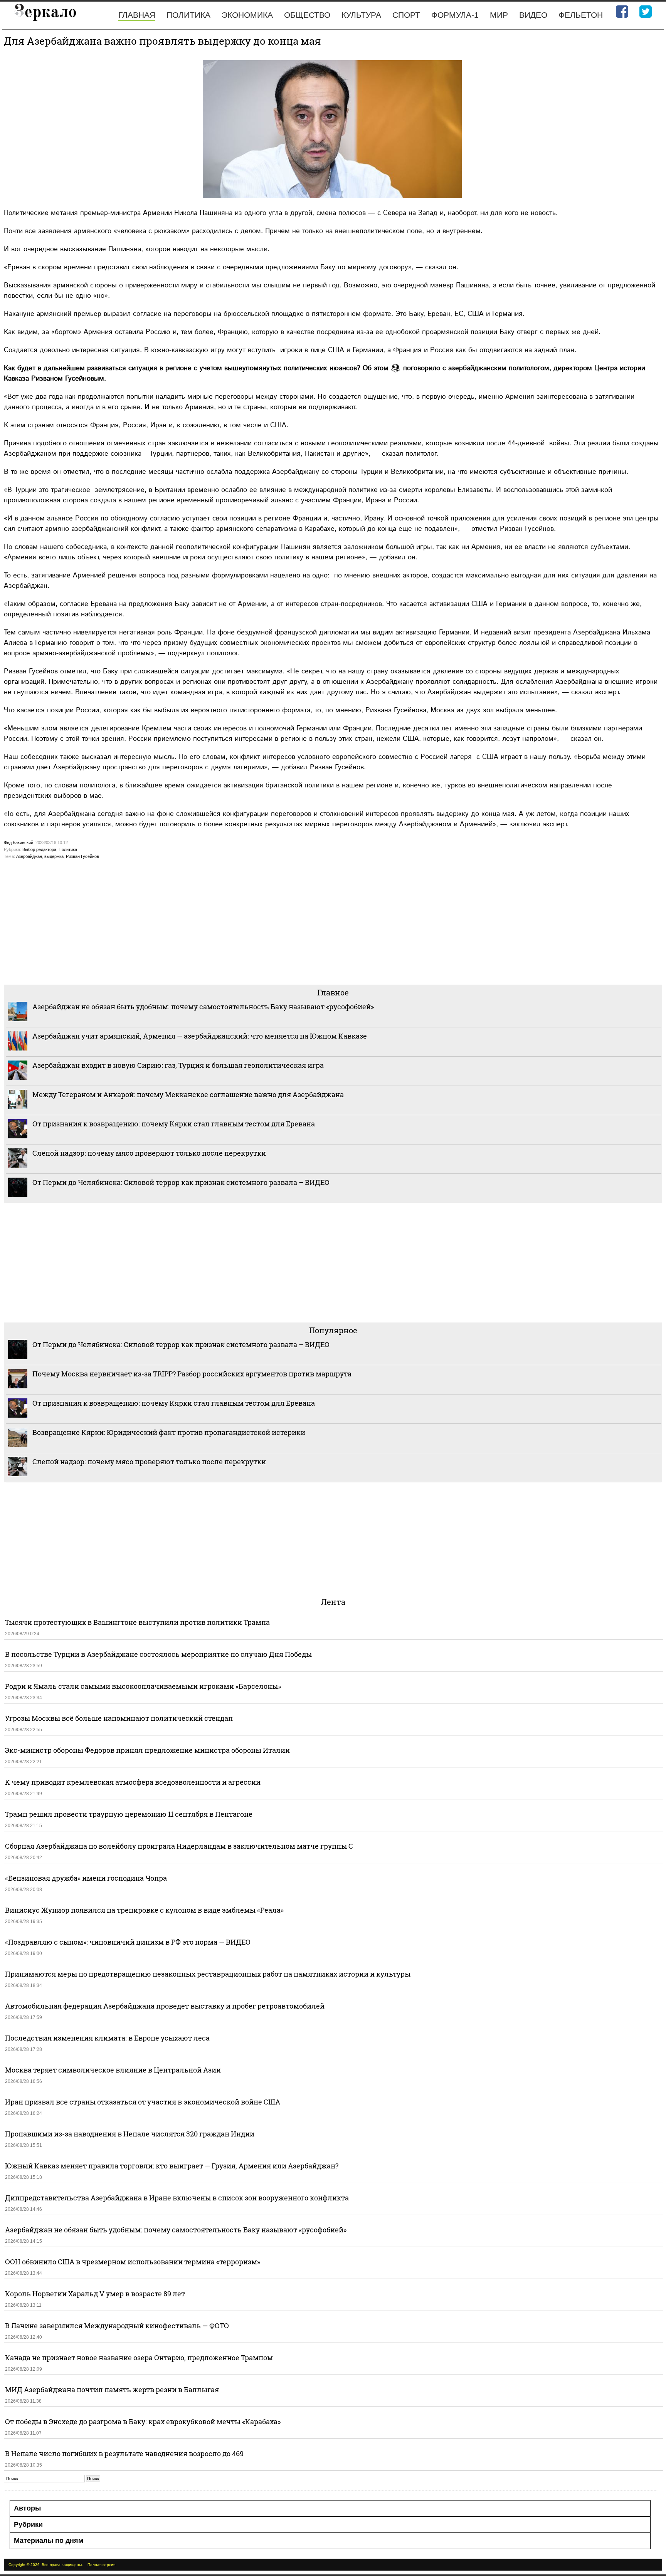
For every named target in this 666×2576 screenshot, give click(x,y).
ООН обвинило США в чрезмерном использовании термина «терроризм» (133, 2262)
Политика (188, 15)
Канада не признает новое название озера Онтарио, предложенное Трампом (139, 2358)
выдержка (54, 856)
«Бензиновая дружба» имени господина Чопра (86, 1878)
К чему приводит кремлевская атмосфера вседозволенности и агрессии (133, 1782)
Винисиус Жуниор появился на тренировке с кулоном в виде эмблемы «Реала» (144, 1910)
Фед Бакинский (18, 842)
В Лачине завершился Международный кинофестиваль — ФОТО (118, 2326)
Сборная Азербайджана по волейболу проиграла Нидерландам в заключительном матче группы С (179, 1846)
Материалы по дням (49, 2541)
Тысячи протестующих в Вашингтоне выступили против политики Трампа (137, 1622)
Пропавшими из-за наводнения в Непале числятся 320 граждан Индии (130, 2134)
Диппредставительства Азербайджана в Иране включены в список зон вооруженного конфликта (177, 2198)
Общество (307, 15)
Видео (533, 15)
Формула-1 (455, 15)
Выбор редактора (39, 849)
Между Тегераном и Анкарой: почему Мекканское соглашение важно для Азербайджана (188, 1094)
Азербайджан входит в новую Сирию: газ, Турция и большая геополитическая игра (178, 1065)
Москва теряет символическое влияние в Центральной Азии (113, 2070)
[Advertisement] (235, 925)
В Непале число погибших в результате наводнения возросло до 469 (124, 2453)
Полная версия (101, 2565)
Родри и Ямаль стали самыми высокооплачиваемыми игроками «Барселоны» (143, 1686)
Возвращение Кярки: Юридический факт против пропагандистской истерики (170, 1432)
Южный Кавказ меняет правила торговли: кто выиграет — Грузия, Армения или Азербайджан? (172, 2166)
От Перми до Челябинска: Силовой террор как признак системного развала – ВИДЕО (181, 1182)
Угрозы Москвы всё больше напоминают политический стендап (119, 1718)
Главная (137, 15)
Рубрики (28, 2524)
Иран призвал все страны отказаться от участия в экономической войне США (143, 2102)
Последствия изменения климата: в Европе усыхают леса (107, 2038)
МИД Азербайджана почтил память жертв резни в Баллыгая (112, 2390)
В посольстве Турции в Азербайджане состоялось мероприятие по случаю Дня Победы (158, 1654)
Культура (361, 15)
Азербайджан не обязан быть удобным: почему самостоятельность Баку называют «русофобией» (203, 1007)
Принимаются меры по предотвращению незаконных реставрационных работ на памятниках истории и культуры (208, 1974)
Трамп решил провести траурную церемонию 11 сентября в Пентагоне (129, 1814)
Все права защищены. (62, 2565)
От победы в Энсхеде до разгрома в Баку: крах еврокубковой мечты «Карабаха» (143, 2422)
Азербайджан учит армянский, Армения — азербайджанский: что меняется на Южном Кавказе (200, 1036)
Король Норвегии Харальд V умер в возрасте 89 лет (95, 2294)
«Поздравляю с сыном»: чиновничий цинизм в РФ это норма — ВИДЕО (128, 1942)
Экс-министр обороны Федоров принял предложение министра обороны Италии (147, 1750)
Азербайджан (29, 856)
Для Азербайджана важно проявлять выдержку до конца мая (162, 41)
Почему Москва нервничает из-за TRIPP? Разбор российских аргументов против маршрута (192, 1374)
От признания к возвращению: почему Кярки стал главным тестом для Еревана (174, 1124)
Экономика (247, 15)
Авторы (27, 2508)
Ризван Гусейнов (82, 856)
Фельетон (581, 15)
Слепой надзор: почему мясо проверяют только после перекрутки (149, 1153)
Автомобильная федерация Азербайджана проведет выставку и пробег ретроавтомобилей (165, 2006)
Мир (499, 15)
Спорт (406, 15)
